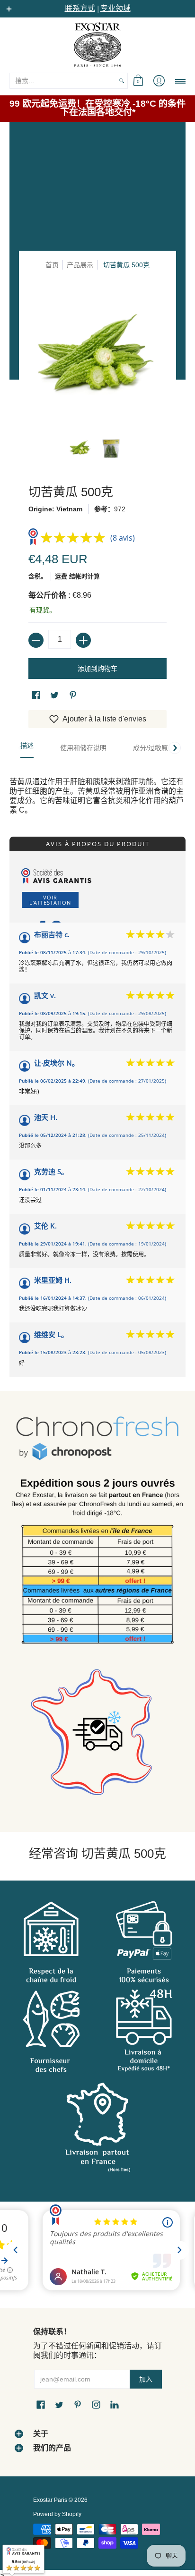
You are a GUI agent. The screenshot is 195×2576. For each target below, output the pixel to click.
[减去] (36, 640)
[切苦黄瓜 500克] (80, 448)
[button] (138, 81)
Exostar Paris (50, 2500)
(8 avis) (123, 538)
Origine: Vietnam (55, 509)
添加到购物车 (97, 669)
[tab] (27, 748)
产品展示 (80, 265)
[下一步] (175, 748)
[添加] (83, 640)
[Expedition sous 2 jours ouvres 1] (97, 1565)
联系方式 (80, 8)
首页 (52, 265)
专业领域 (115, 8)
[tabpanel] (97, 786)
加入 (146, 2379)
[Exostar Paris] (97, 44)
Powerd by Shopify (57, 2514)
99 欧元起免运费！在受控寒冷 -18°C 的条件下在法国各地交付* (97, 108)
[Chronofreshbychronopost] (97, 1439)
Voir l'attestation (50, 900)
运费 (61, 576)
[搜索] (122, 81)
